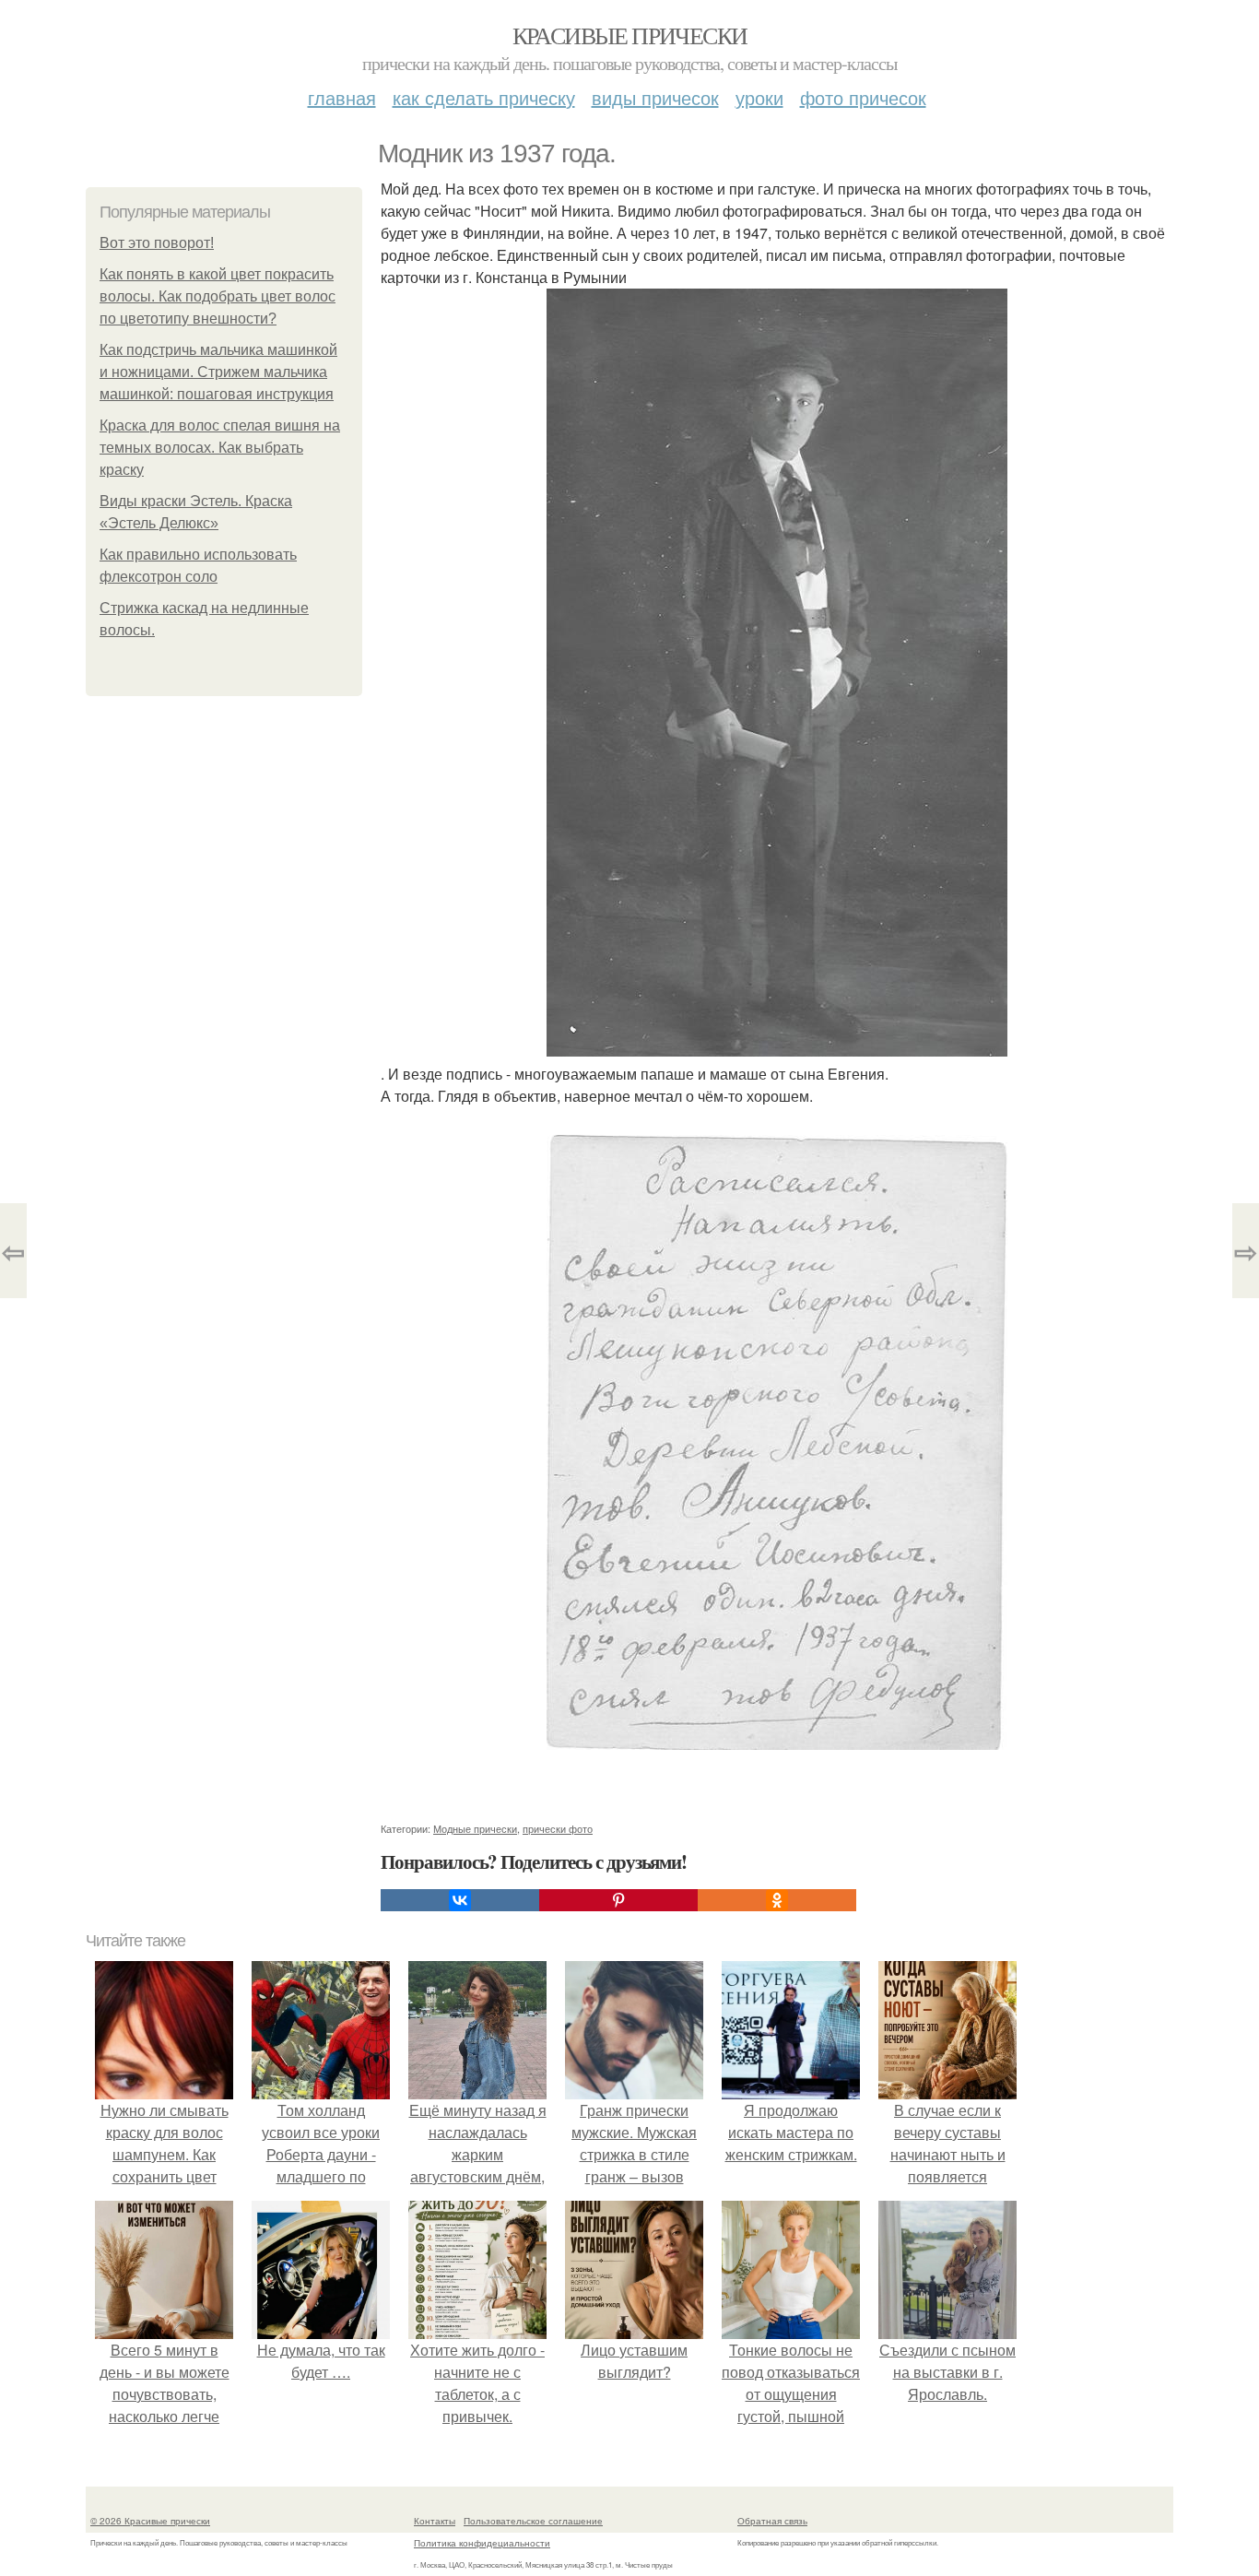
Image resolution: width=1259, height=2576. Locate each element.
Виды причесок (655, 97)
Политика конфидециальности (482, 2543)
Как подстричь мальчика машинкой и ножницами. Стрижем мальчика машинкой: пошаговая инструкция (218, 372)
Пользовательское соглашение (533, 2521)
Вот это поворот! (157, 243)
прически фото (558, 1828)
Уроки (759, 97)
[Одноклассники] (777, 1900)
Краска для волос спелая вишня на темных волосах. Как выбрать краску (220, 448)
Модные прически (475, 1828)
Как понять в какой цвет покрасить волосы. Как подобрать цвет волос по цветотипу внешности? (218, 296)
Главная (342, 97)
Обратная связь (772, 2521)
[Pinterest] (618, 1900)
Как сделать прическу (484, 97)
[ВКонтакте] (460, 1900)
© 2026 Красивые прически (150, 2521)
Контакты (435, 2521)
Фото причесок (863, 97)
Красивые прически (630, 35)
